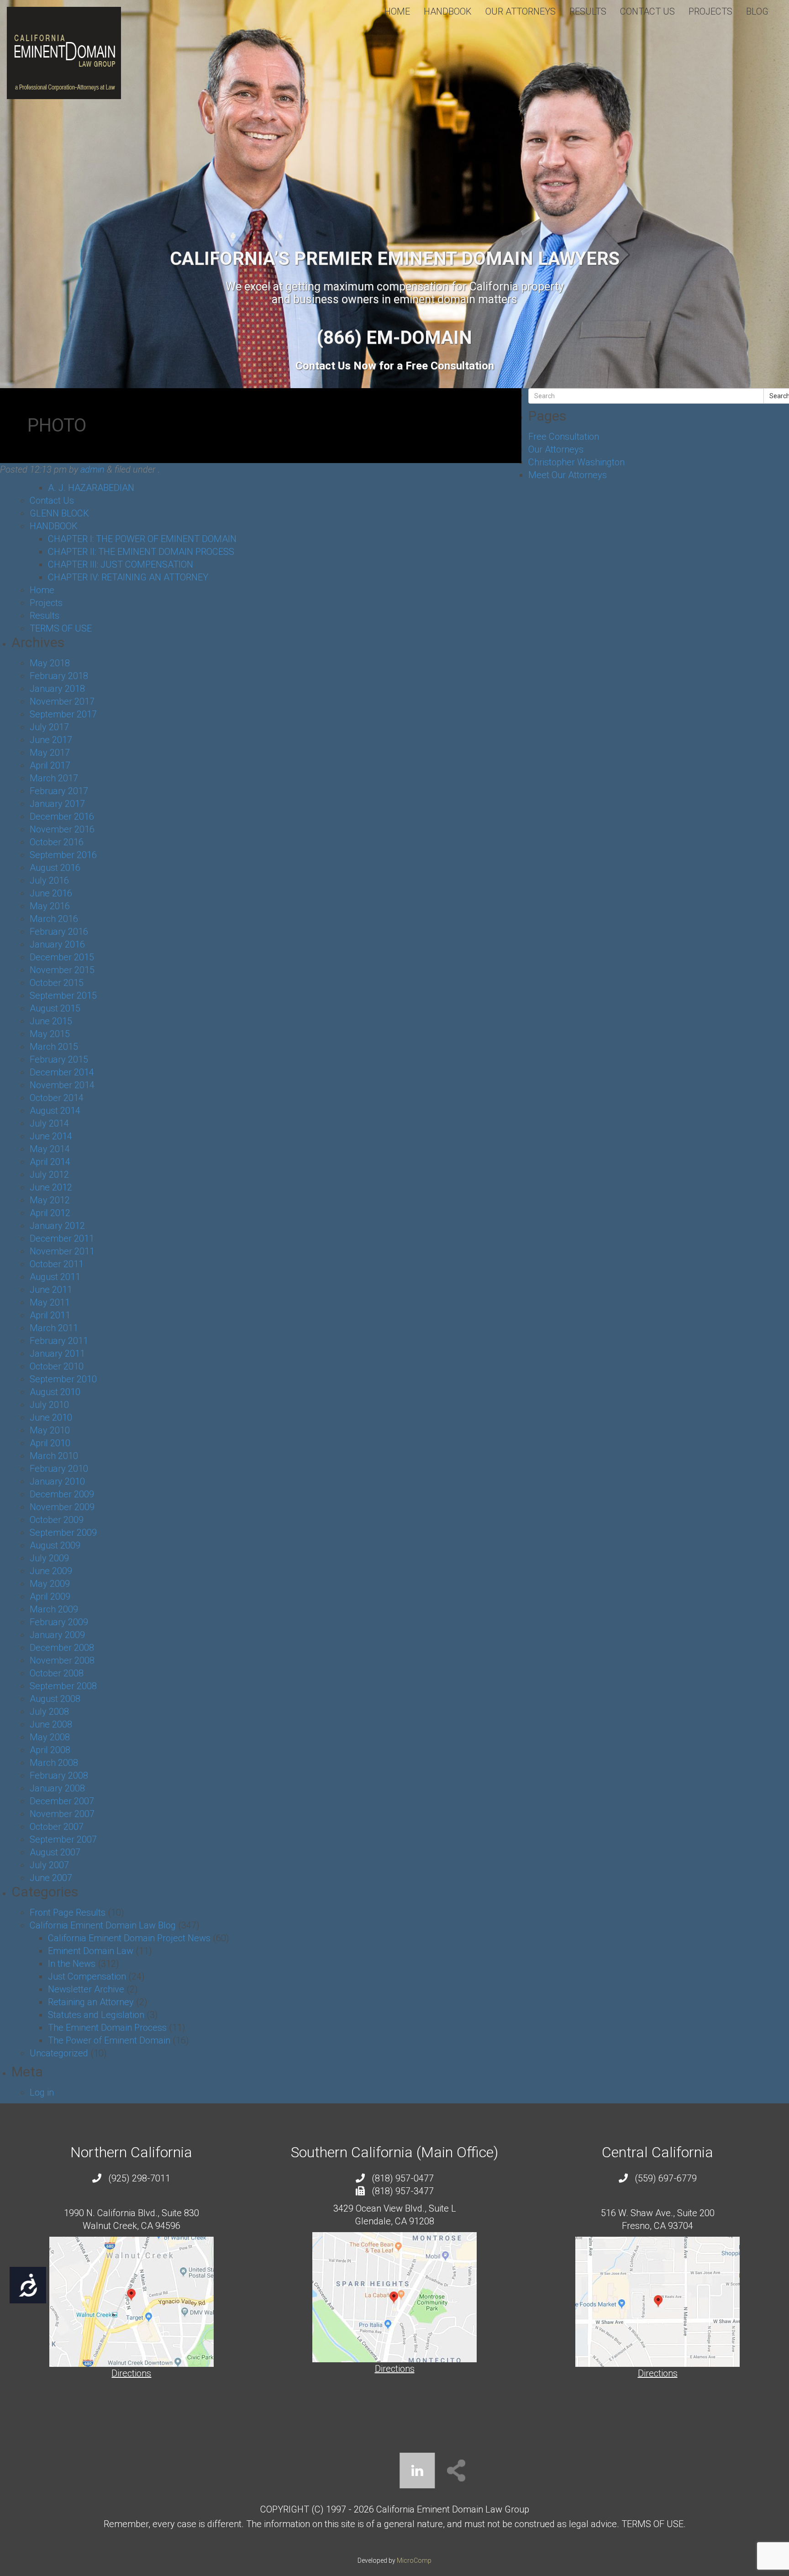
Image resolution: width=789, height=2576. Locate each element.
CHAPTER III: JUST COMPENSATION (121, 564)
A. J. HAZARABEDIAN (91, 488)
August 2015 (55, 1008)
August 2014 (55, 1111)
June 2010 (51, 1417)
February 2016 (59, 932)
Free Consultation (564, 437)
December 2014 (62, 1072)
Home (397, 11)
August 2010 (55, 1392)
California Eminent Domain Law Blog (103, 1925)
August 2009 (55, 1545)
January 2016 (57, 944)
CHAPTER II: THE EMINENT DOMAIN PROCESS (141, 552)
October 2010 (57, 1366)
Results (588, 11)
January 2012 (57, 1226)
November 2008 (62, 1660)
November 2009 (62, 1507)
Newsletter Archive (86, 1989)
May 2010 (50, 1430)
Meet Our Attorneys (568, 475)
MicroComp (414, 2560)
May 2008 (50, 1737)
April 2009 (50, 1596)
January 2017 (57, 804)
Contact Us (647, 11)
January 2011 (57, 1354)
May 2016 (50, 906)
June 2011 (51, 1290)
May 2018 (50, 663)
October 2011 (57, 1264)
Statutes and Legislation (96, 2015)
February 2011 (59, 1341)
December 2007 (62, 1801)
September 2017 (63, 714)
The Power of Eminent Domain (109, 2040)
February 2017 (59, 791)
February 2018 (59, 676)
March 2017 (54, 778)
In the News (72, 1964)
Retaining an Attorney (91, 2002)
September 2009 (63, 1533)
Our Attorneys (521, 11)
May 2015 (50, 1034)
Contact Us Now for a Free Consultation (395, 366)
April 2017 (50, 765)
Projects (710, 11)
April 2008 (50, 1750)
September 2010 (63, 1379)
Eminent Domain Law (91, 1951)
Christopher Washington (576, 462)
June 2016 (51, 893)
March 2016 (54, 919)
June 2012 (51, 1187)
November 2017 (62, 701)
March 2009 (54, 1609)
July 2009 (49, 1558)
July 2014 (49, 1123)
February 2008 (59, 1775)
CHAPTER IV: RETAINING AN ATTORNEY (128, 577)
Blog (757, 11)
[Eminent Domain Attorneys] (64, 53)
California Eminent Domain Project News (129, 1938)
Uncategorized (59, 2053)
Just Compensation (87, 1976)
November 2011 (62, 1251)
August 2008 (55, 1699)
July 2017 (49, 727)
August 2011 (55, 1277)
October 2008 (57, 1673)
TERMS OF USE (61, 628)
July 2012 (49, 1175)
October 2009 (57, 1520)
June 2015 (51, 1021)
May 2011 (50, 1302)
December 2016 (62, 817)
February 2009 (59, 1622)
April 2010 (50, 1443)
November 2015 (62, 970)
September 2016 (63, 855)
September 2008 (63, 1686)
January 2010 (57, 1481)
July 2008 (49, 1712)
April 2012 (50, 1213)
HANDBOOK (448, 11)
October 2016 (57, 842)
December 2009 (62, 1494)
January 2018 (57, 689)
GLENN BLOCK (59, 513)
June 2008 (51, 1724)
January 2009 (57, 1635)
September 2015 (63, 996)
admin (92, 469)
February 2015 (59, 1059)
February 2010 (59, 1469)
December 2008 (62, 1648)
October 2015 (57, 983)
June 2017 (51, 740)
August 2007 (55, 1852)
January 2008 (57, 1788)
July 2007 (49, 1865)
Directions (131, 2373)
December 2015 (62, 957)
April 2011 (50, 1315)
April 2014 (50, 1162)
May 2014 (50, 1149)
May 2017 (50, 753)
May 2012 (50, 1200)
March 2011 (54, 1328)
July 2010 (49, 1405)
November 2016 (62, 829)
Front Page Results (68, 1912)
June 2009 (51, 1571)
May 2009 (50, 1584)
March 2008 (54, 1763)
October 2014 (57, 1098)
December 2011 (62, 1238)
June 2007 (51, 1878)
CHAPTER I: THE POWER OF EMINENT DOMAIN (142, 539)
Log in (42, 2092)
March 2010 (54, 1456)
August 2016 (55, 868)
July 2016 (49, 880)
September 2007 (63, 1839)
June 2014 (51, 1136)
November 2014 (62, 1085)
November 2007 (62, 1814)
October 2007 (57, 1827)
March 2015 (54, 1047)
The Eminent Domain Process (107, 2028)
